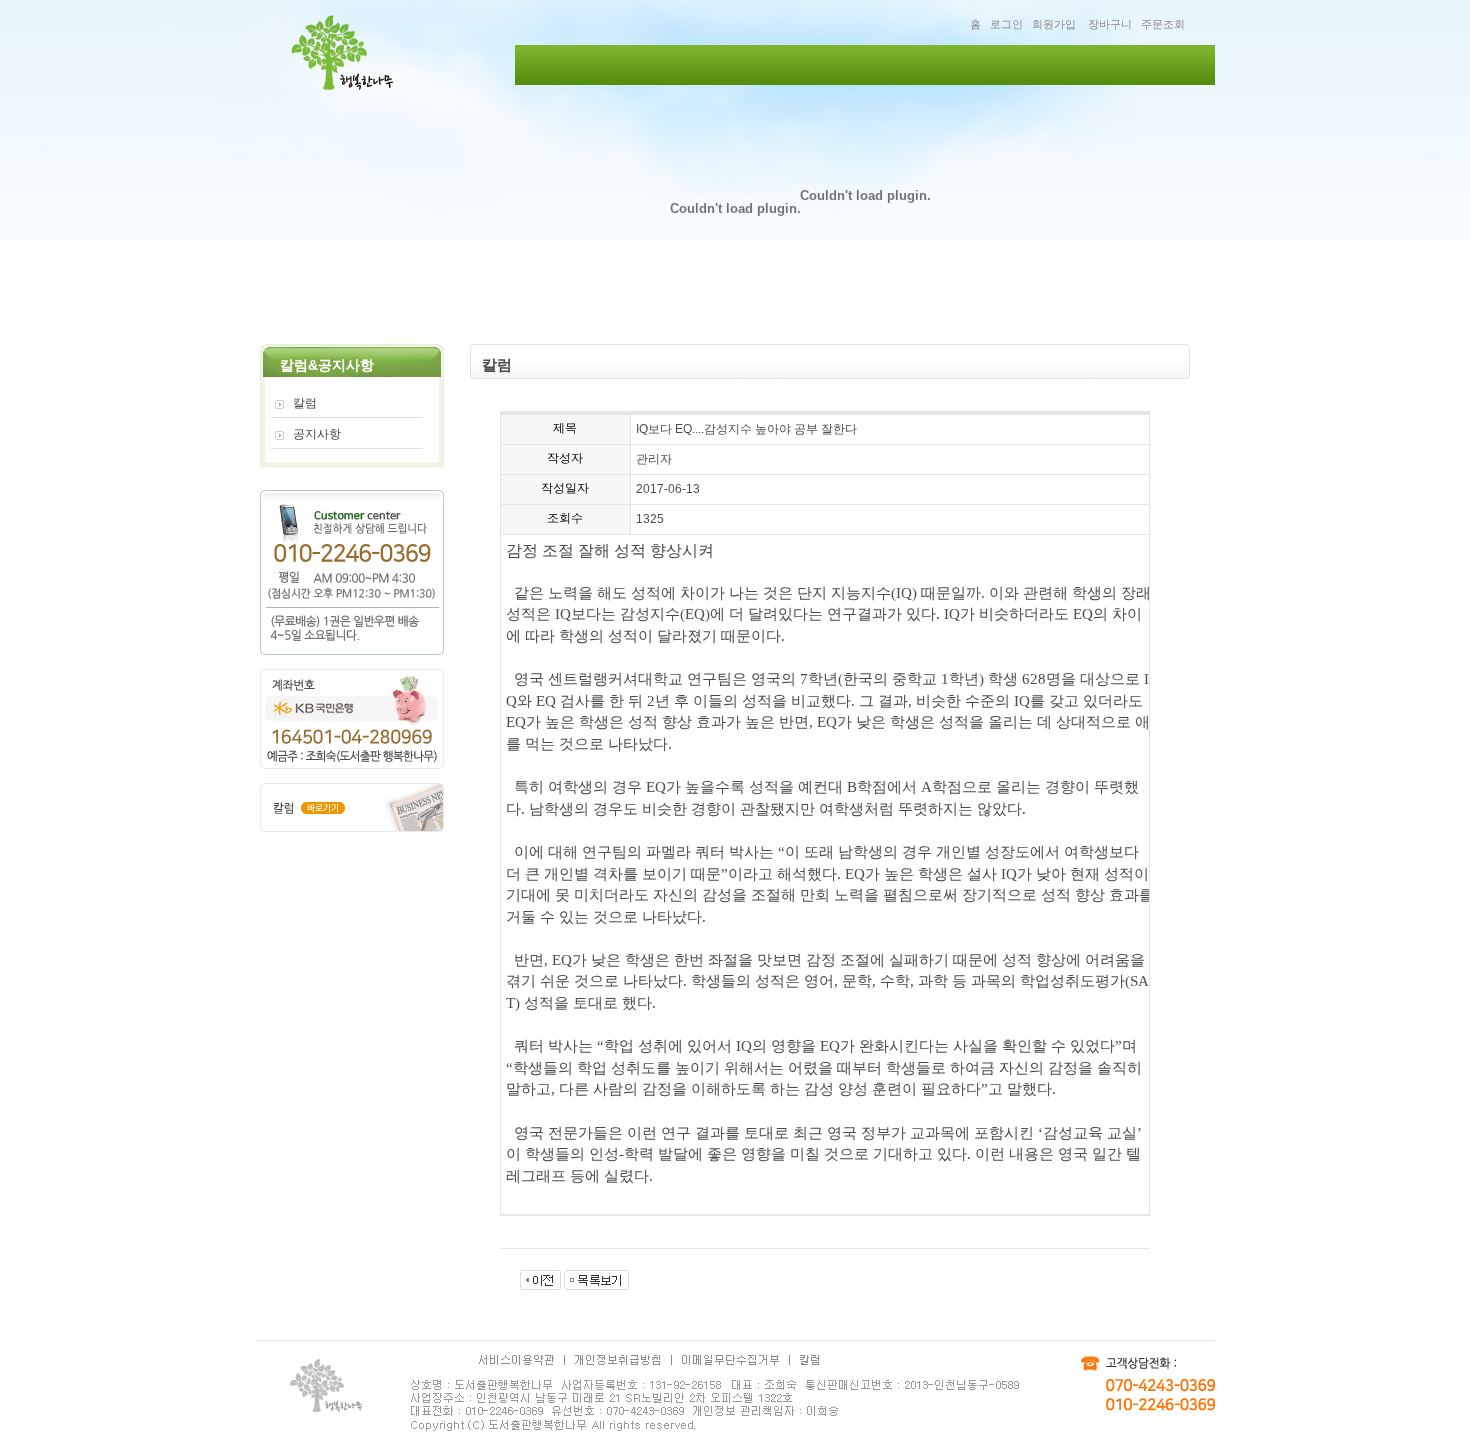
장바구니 (1110, 24)
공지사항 (317, 434)
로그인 (1006, 24)
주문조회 (1163, 24)
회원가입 (1054, 24)
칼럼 (305, 403)
